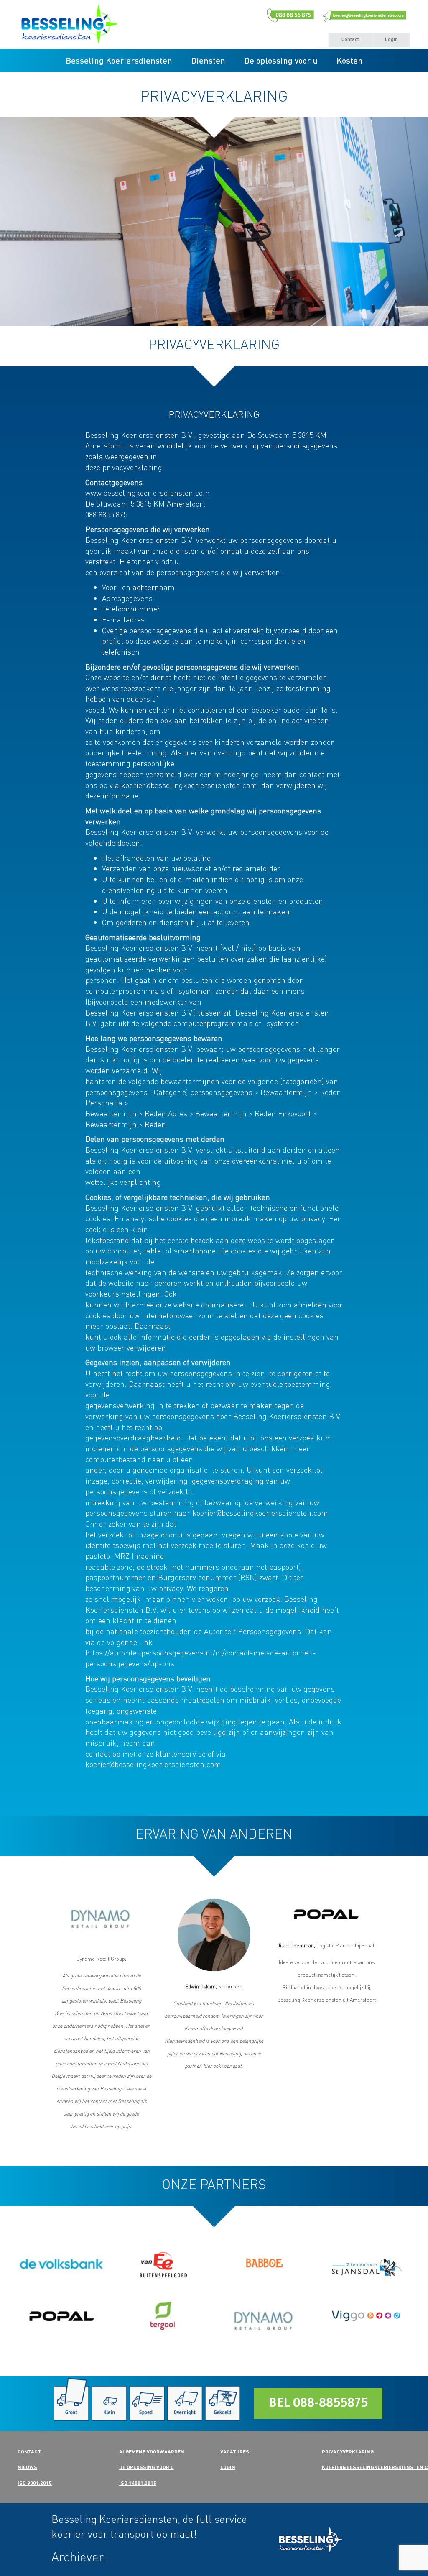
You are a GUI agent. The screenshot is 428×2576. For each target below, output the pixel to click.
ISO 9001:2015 (35, 2483)
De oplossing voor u (281, 60)
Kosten (350, 60)
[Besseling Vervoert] (327, 2540)
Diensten (208, 60)
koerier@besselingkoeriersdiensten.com (260, 1513)
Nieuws (27, 2467)
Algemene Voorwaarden (152, 2452)
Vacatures (235, 2452)
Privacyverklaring (348, 2452)
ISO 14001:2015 (138, 2483)
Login (391, 39)
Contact (350, 39)
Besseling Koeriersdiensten (119, 60)
